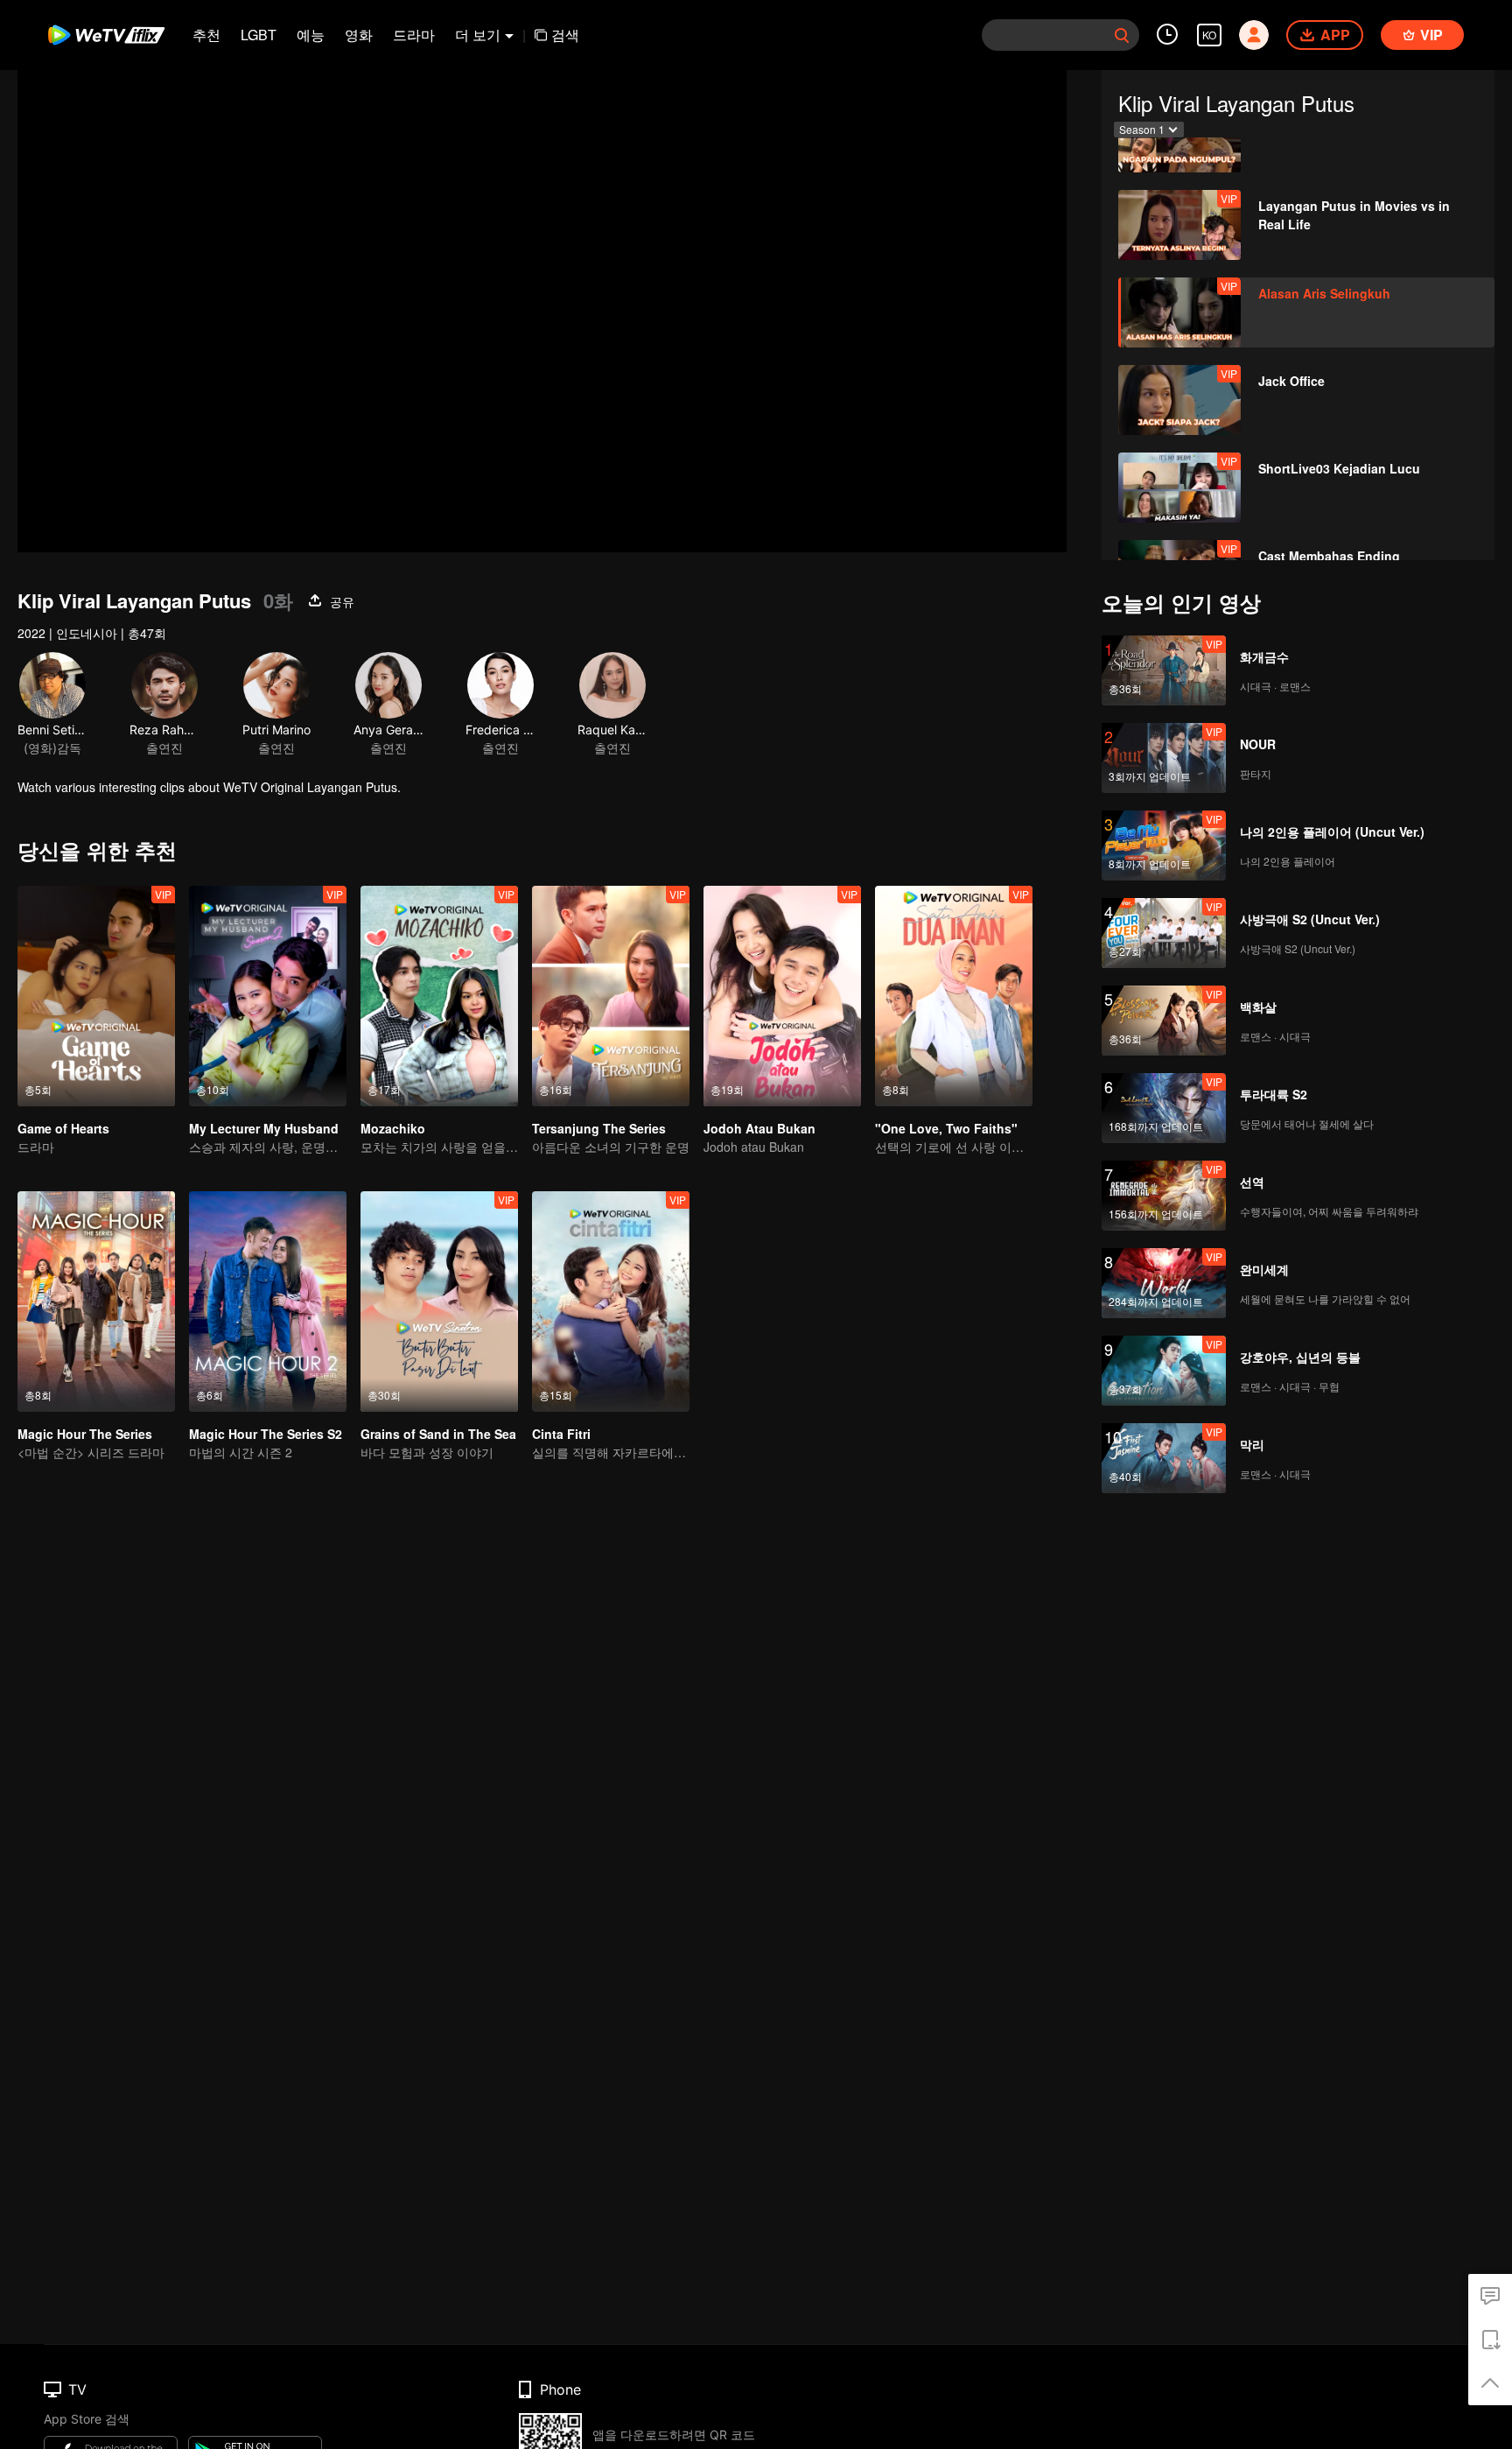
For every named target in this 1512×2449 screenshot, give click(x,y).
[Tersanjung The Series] (611, 996)
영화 (359, 35)
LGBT (259, 35)
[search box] (1122, 35)
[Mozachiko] (439, 996)
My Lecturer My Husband (264, 1128)
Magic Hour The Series (85, 1434)
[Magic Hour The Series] (96, 1302)
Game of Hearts (63, 1128)
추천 (206, 35)
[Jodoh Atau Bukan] (782, 996)
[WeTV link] (107, 35)
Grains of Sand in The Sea (438, 1434)
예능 (311, 35)
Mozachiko (393, 1128)
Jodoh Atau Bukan (759, 1128)
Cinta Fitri (561, 1434)
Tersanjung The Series (599, 1128)
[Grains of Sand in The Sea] (439, 1302)
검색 (565, 35)
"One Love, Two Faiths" (946, 1128)
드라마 (414, 35)
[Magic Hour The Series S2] (268, 1302)
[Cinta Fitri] (611, 1302)
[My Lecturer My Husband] (268, 996)
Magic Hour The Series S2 (266, 1434)
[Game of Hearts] (96, 996)
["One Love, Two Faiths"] (954, 996)
